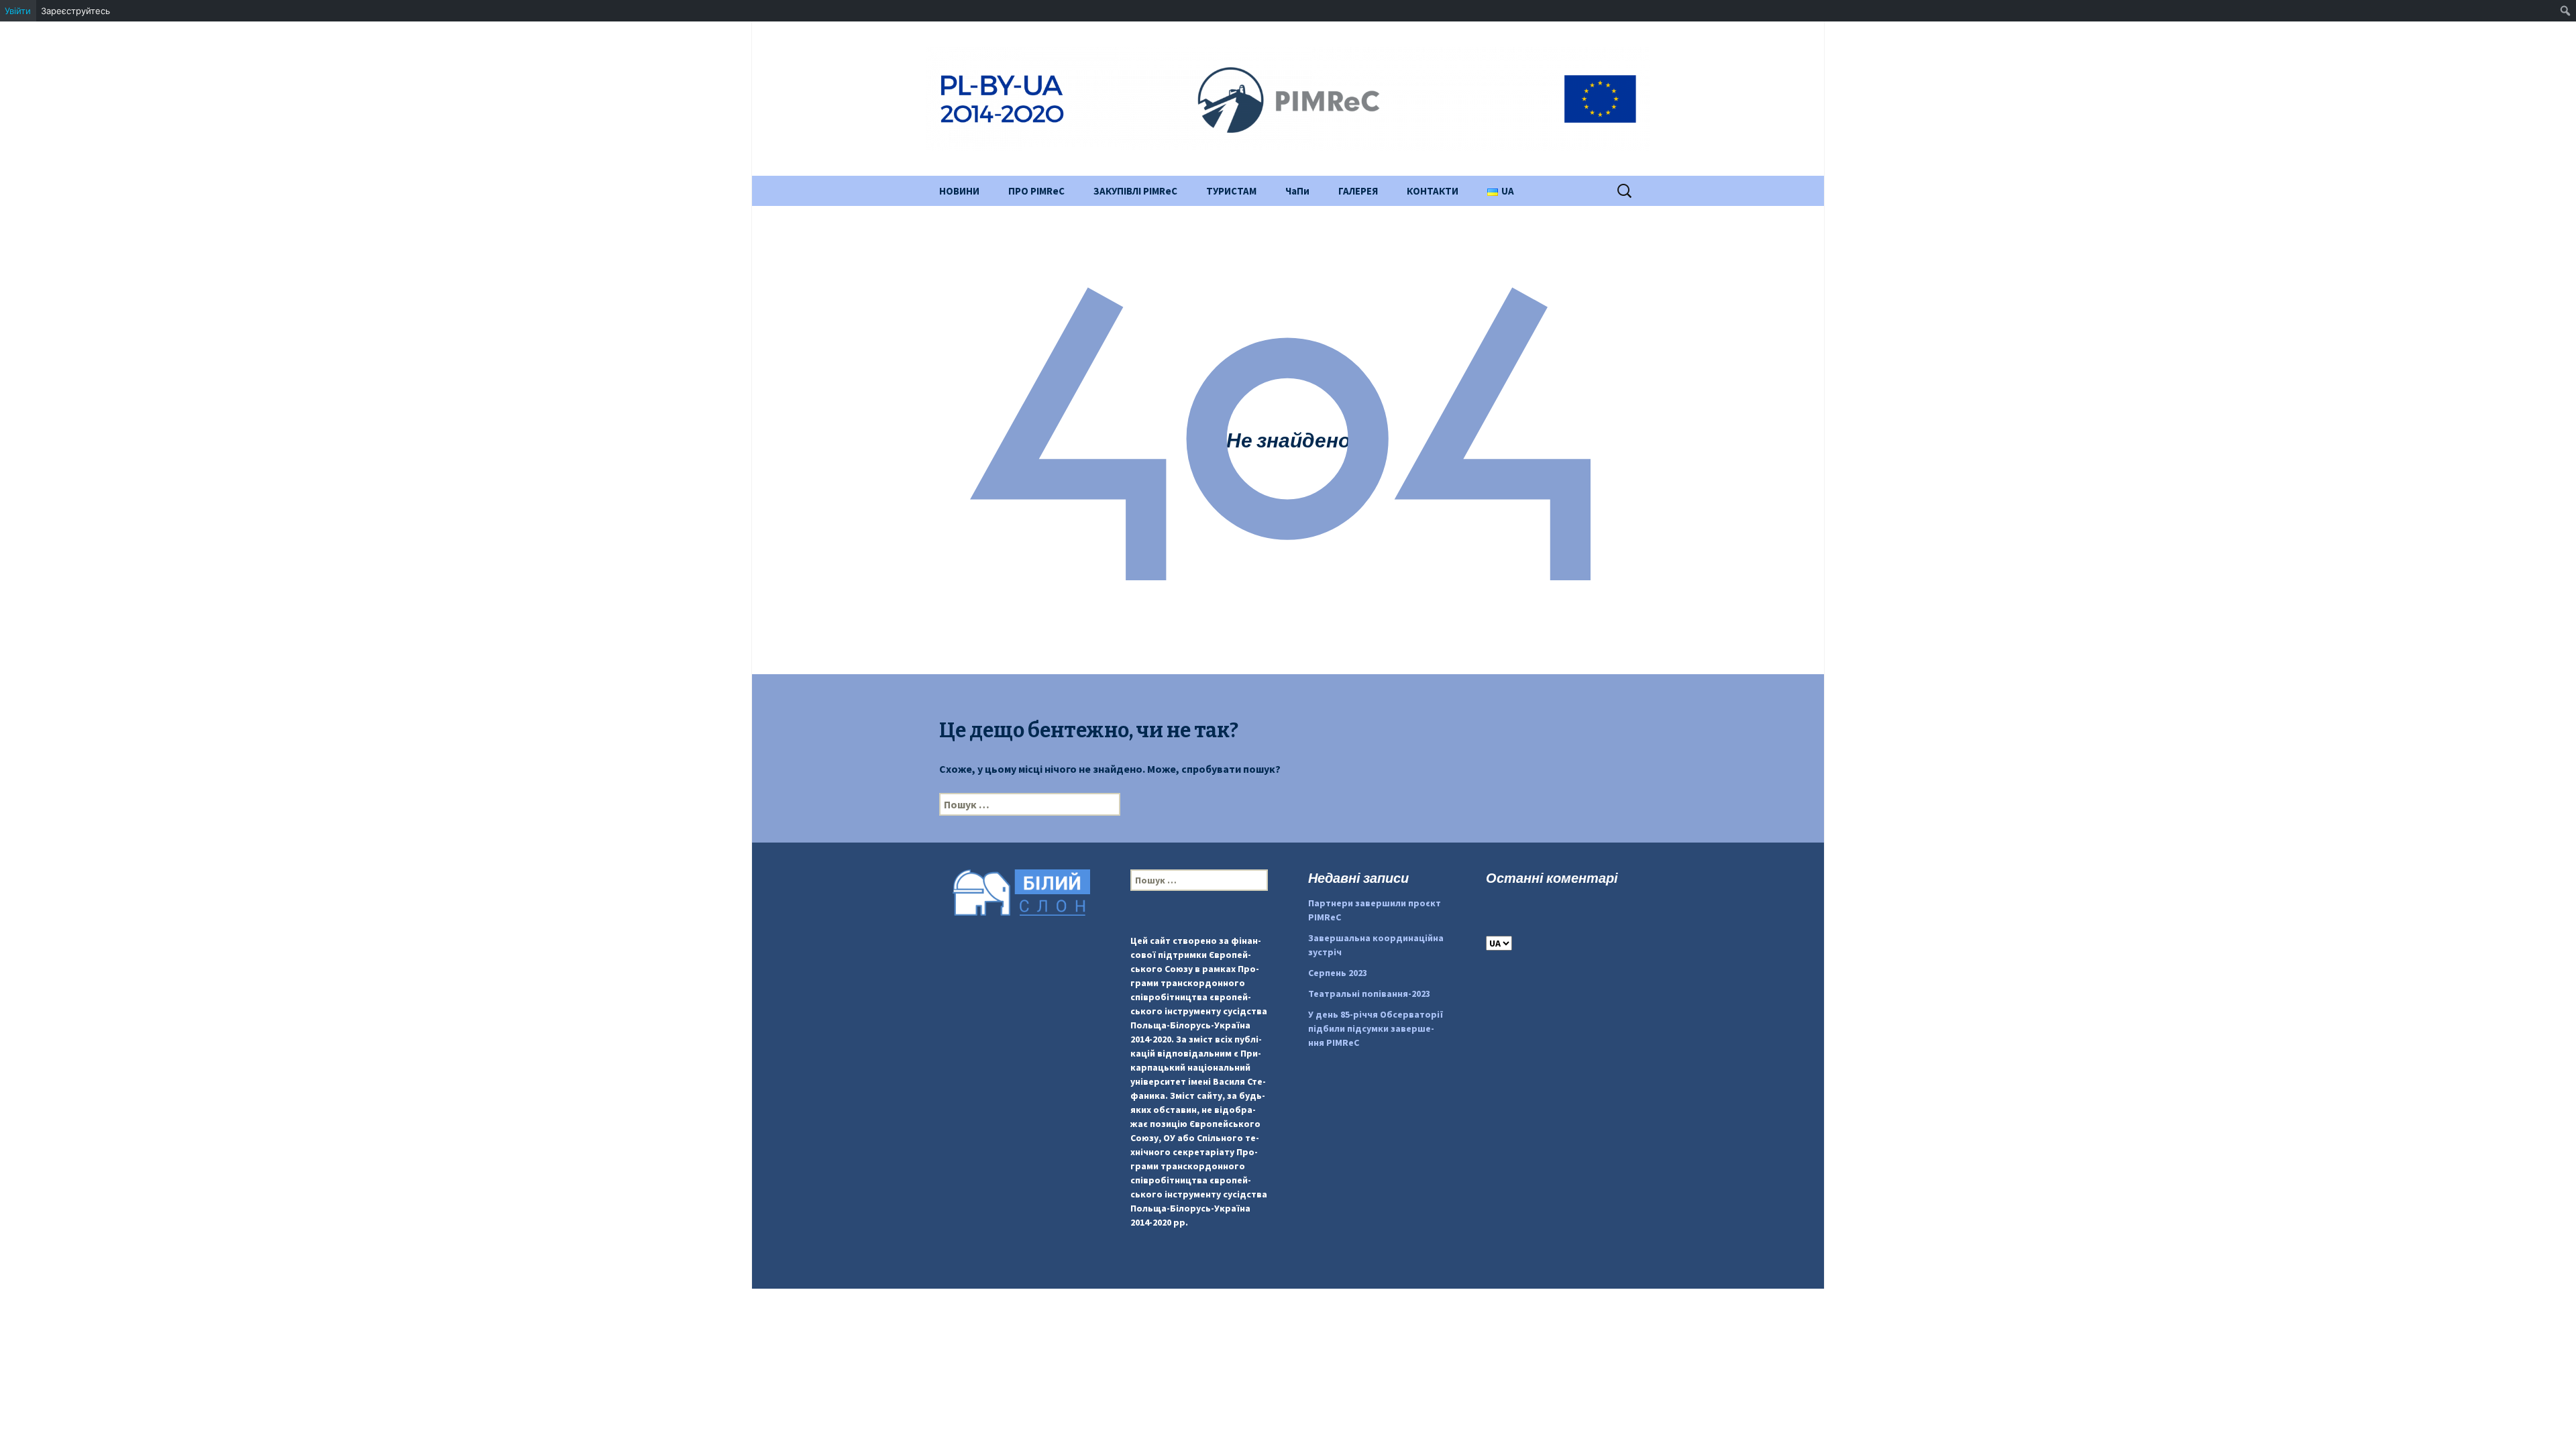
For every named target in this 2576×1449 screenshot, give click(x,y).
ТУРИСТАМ (1231, 191)
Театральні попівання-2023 (1369, 994)
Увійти (18, 11)
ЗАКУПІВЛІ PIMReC (1135, 191)
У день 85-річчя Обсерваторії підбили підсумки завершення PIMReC (1376, 1028)
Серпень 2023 (1338, 973)
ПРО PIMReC (1036, 191)
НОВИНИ (959, 191)
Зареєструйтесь (75, 11)
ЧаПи (1297, 191)
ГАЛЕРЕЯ (1358, 191)
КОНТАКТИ (1433, 191)
